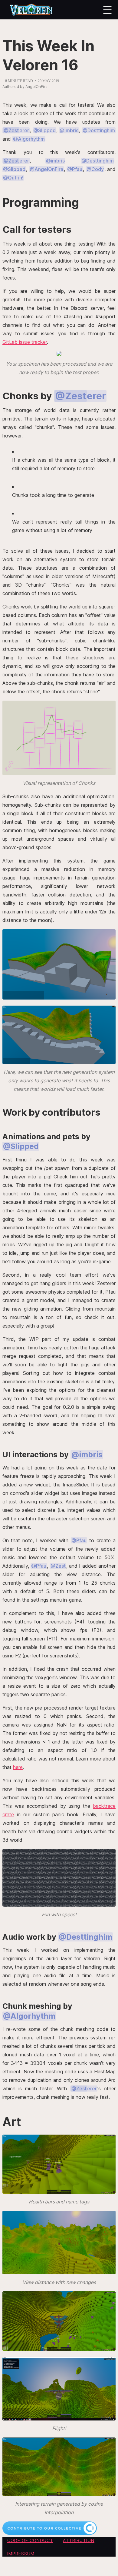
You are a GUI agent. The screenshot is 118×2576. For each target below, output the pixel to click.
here (18, 1767)
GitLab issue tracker (25, 342)
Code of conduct (30, 2540)
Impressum (21, 2554)
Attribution (79, 2540)
